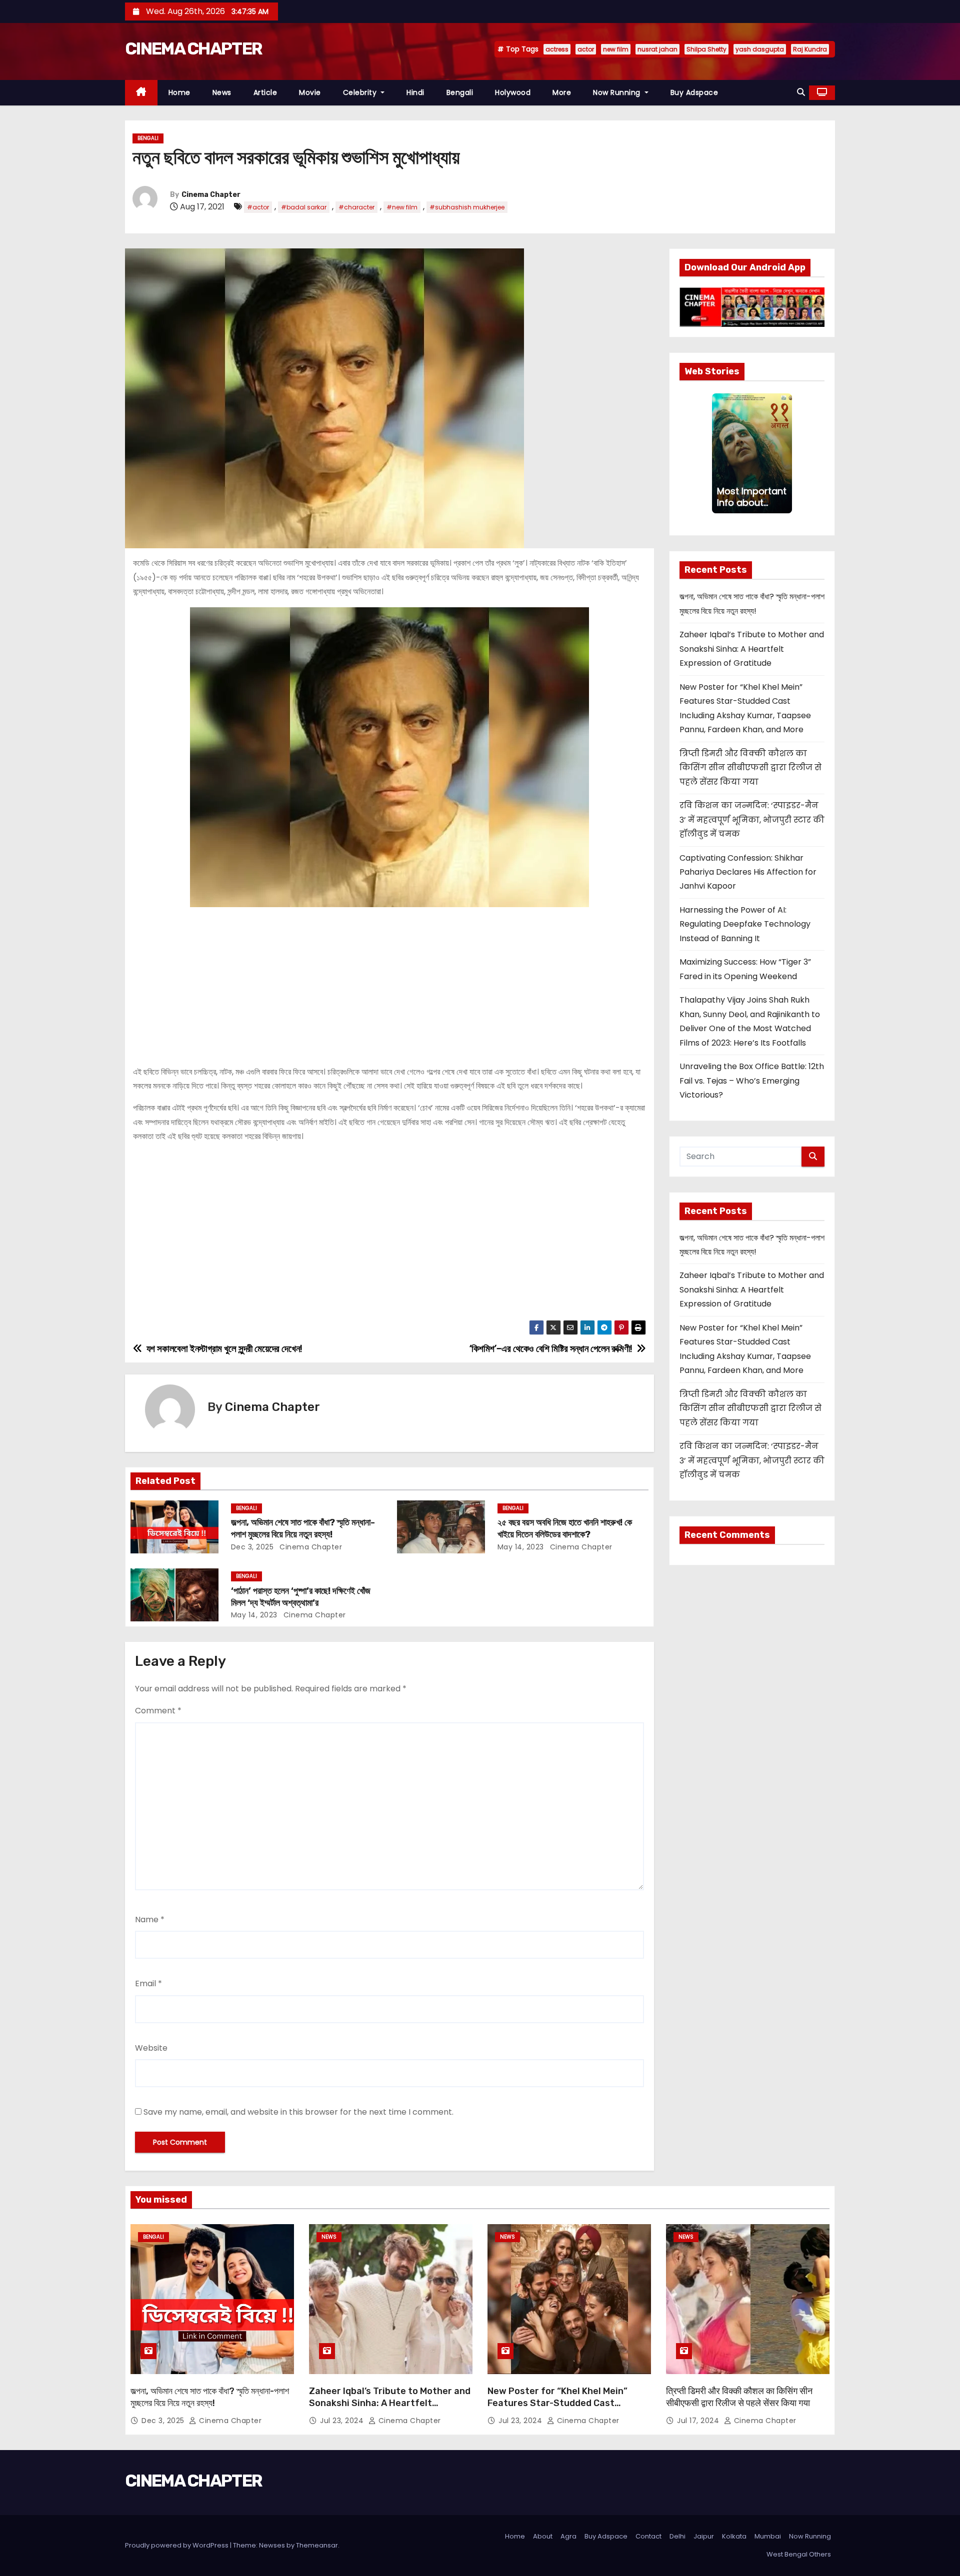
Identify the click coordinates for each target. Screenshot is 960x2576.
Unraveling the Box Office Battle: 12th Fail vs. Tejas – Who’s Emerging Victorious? (752, 1081)
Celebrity (361, 92)
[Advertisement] (389, 982)
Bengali (460, 92)
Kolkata (734, 2536)
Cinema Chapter (211, 195)
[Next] (786, 453)
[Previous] (718, 453)
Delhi (677, 2536)
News (222, 92)
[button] (801, 92)
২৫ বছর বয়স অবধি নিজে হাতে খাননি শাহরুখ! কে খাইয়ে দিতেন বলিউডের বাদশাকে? (565, 1528)
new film (616, 49)
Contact (648, 2536)
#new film (402, 207)
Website (151, 2048)
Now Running (618, 92)
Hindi (415, 92)
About (543, 2536)
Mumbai (768, 2536)
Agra (568, 2536)
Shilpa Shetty (706, 49)
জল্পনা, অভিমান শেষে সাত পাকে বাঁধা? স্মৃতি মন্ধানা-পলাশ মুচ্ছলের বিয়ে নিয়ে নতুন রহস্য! (303, 1528)
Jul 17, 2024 (699, 2421)
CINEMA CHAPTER (193, 49)
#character (356, 207)
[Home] (141, 93)
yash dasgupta (760, 49)
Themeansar (317, 2545)
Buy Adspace (694, 92)
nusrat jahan (657, 49)
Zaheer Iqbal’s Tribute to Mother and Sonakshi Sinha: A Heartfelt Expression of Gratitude (752, 649)
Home (179, 92)
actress (557, 49)
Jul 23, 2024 (343, 2421)
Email (148, 1983)
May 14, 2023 (521, 1547)
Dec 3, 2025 (252, 1547)
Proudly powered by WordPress (177, 2545)
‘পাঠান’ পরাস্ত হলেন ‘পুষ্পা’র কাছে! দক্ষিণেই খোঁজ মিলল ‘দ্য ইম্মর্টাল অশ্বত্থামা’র (301, 1597)
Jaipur (704, 2536)
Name (150, 1920)
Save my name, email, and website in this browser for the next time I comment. (298, 2112)
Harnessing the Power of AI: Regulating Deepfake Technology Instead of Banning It (745, 924)
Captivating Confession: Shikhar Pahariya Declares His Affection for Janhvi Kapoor (748, 872)
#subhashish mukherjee (467, 207)
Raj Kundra (810, 49)
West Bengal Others (799, 2554)
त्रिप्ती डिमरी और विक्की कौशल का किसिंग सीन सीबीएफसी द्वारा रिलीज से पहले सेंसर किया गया (750, 768)
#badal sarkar (304, 207)
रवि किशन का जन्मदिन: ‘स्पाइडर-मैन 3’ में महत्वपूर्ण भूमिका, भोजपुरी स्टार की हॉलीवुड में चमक (752, 820)
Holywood (513, 92)
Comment (158, 1711)
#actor (258, 207)
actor (586, 49)
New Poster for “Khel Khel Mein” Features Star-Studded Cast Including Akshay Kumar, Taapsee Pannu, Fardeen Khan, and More (560, 2409)
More (562, 92)
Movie (310, 92)
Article (265, 92)
